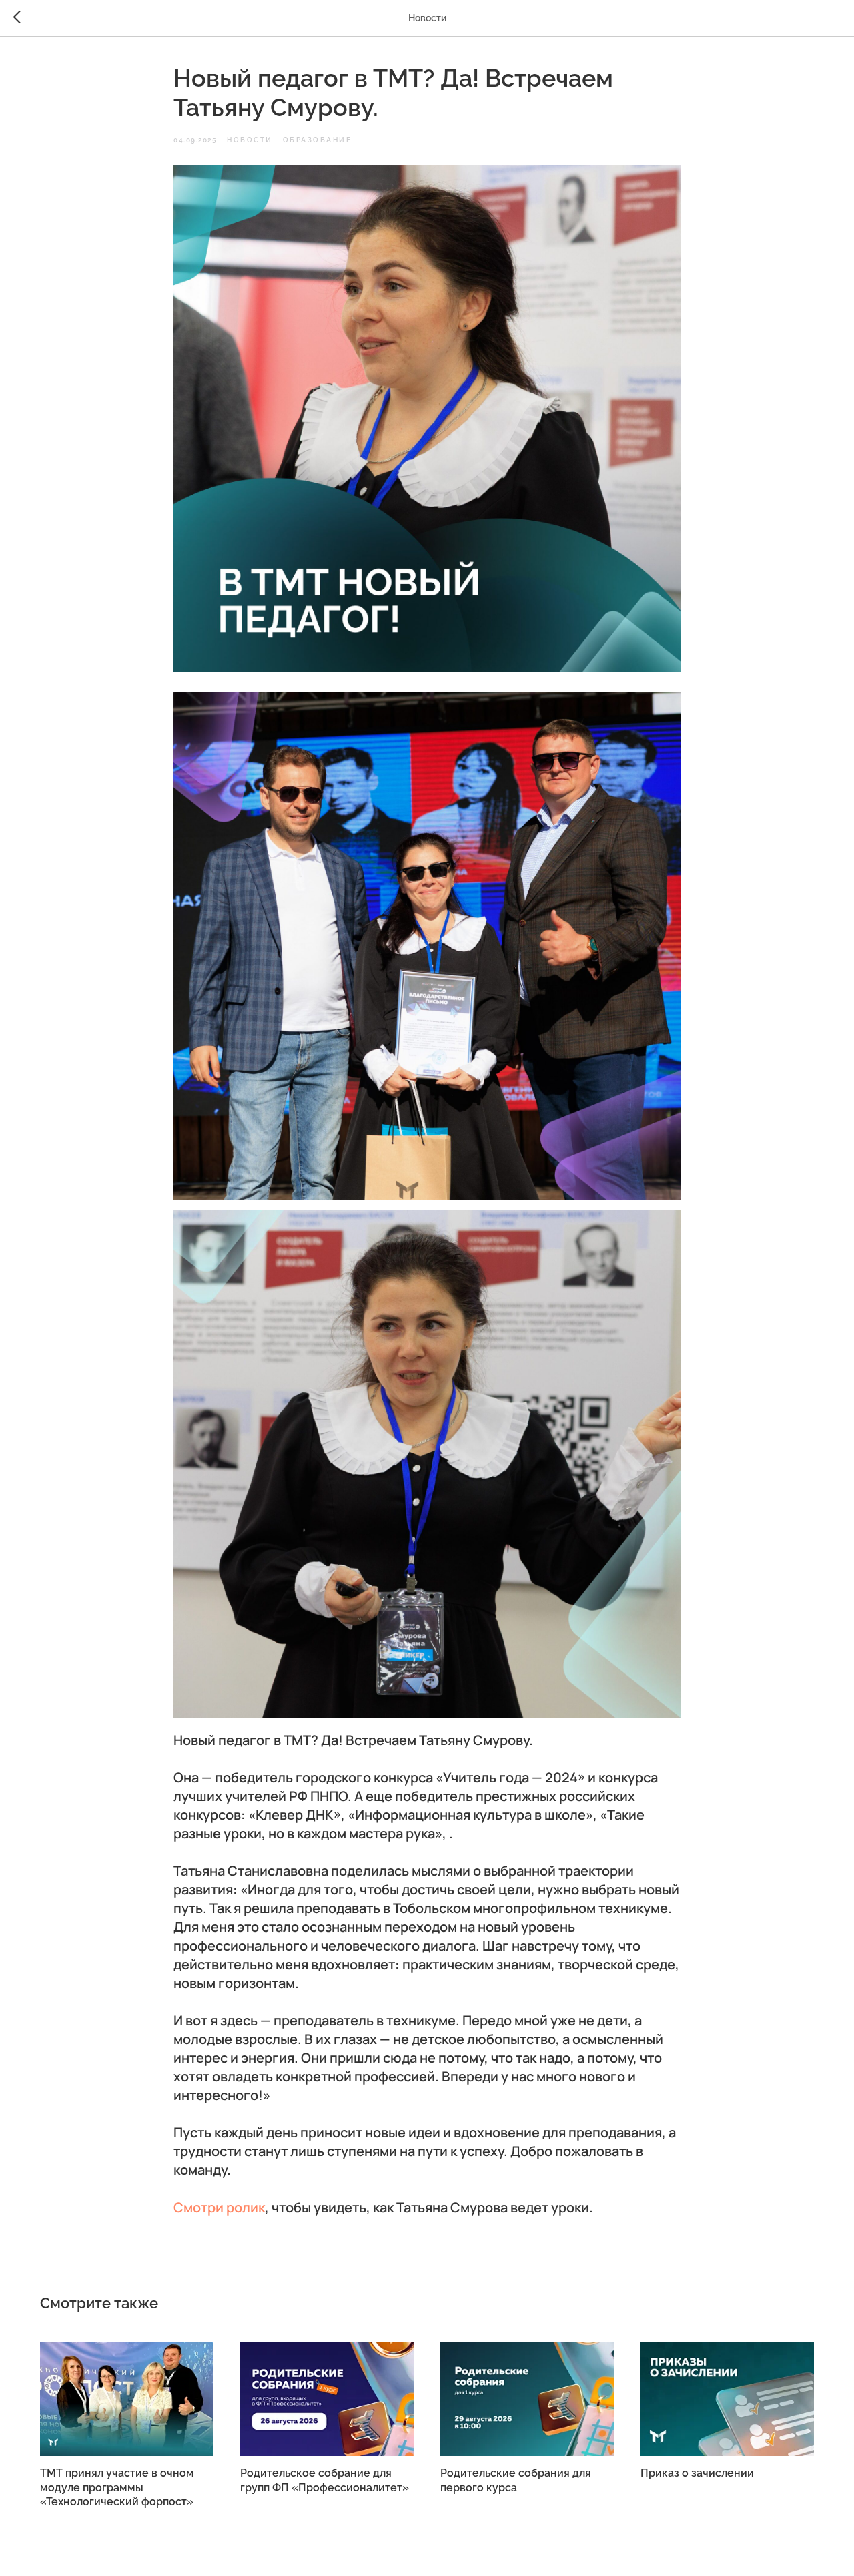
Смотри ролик (219, 2207)
